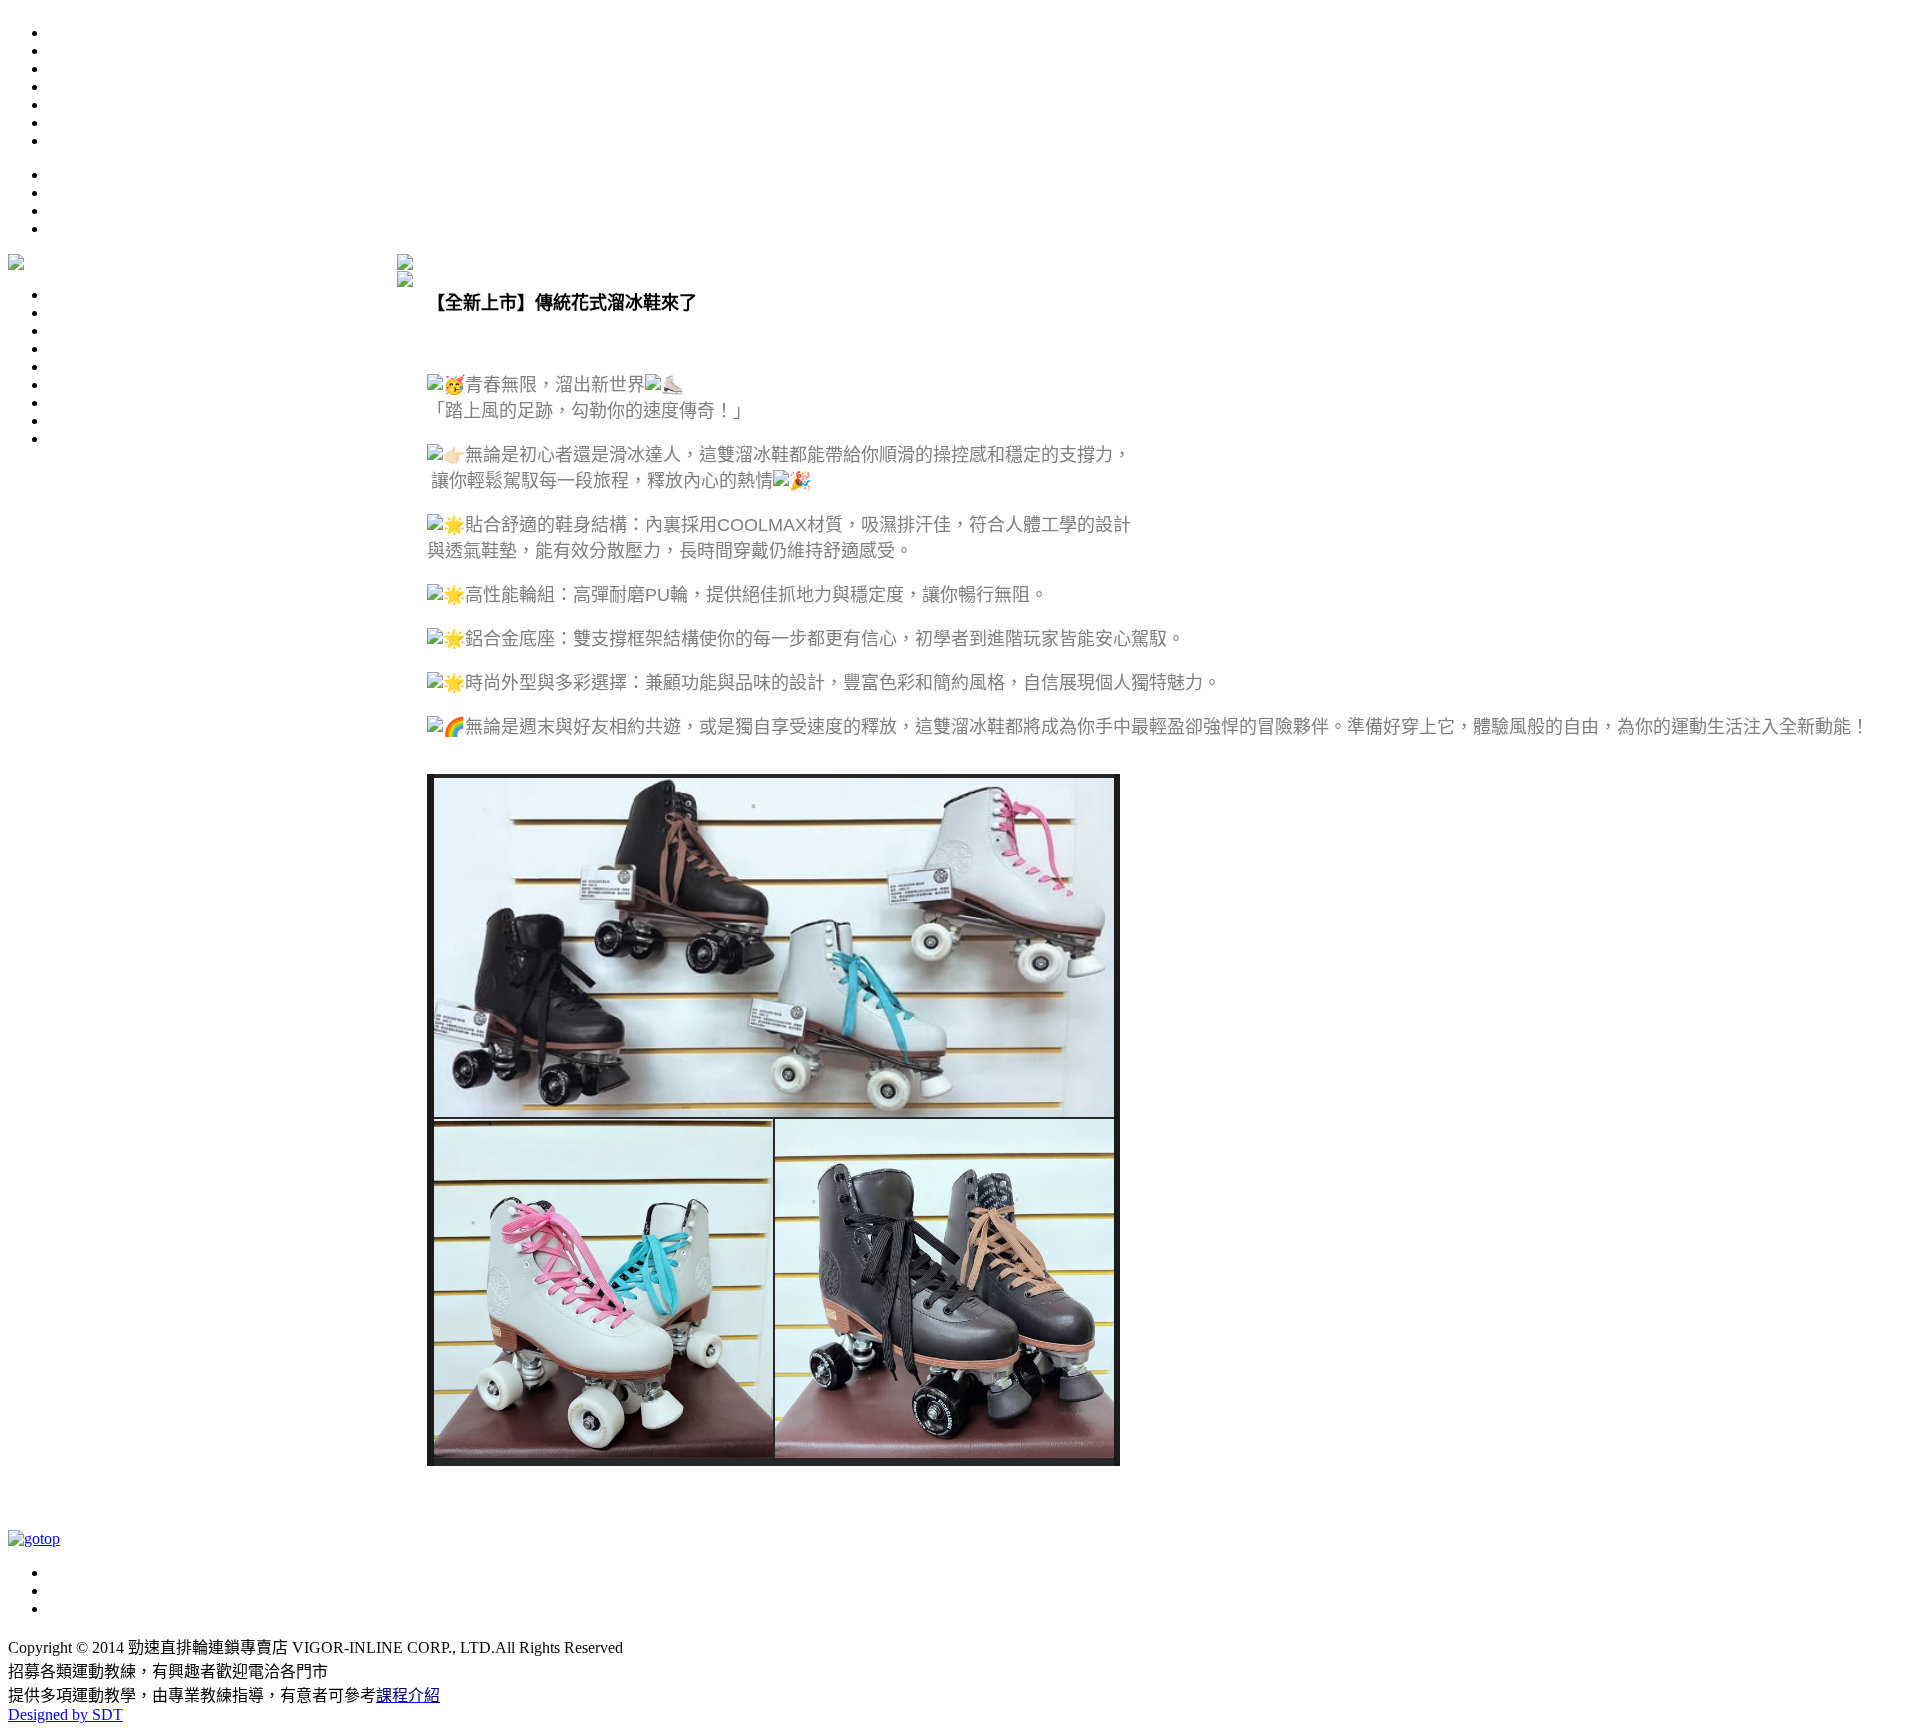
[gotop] (34, 1538)
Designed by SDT (65, 1714)
